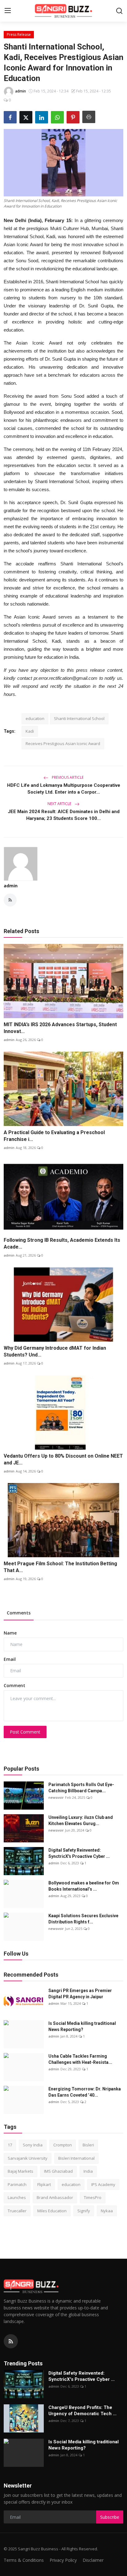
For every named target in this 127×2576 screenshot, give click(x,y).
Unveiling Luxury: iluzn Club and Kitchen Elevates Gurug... (81, 1820)
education (35, 718)
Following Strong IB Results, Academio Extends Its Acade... (62, 1243)
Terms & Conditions (24, 2560)
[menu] (8, 11)
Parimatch (17, 2184)
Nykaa (107, 2211)
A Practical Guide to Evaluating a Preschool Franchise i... (54, 1136)
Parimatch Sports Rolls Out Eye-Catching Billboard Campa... (81, 1788)
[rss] (11, 2341)
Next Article (60, 804)
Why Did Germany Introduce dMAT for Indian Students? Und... (55, 1351)
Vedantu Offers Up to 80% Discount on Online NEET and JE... (63, 1459)
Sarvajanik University (28, 2158)
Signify (84, 2211)
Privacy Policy (63, 2560)
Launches (17, 2197)
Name (10, 1633)
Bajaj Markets (20, 2171)
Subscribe (110, 2517)
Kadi (30, 731)
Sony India (33, 2145)
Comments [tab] (19, 1613)
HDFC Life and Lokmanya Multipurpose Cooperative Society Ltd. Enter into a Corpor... (64, 789)
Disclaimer (93, 2560)
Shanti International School (79, 718)
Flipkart (44, 2184)
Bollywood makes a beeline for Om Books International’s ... (84, 1886)
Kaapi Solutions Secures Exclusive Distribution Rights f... (83, 1919)
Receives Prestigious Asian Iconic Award (63, 744)
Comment (14, 1685)
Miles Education (52, 2211)
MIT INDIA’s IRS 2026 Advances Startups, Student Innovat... (60, 1028)
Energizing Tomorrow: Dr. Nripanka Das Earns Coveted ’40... (85, 2092)
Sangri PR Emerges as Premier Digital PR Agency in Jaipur (80, 1994)
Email (10, 1659)
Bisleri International (76, 2158)
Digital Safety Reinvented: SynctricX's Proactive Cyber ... (79, 1853)
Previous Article (67, 777)
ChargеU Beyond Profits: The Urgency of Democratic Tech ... (82, 2411)
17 (10, 2145)
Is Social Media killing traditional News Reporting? (82, 2026)
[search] (119, 11)
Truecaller (17, 2211)
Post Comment (25, 1732)
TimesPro (93, 2197)
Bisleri (88, 2145)
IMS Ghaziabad (58, 2171)
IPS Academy (103, 2184)
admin (11, 886)
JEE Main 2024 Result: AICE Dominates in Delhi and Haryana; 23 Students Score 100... (64, 815)
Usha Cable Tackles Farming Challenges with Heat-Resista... (80, 2059)
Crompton (63, 2145)
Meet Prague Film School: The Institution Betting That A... (60, 1567)
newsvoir (56, 1797)
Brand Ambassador (55, 2197)
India (88, 2171)
